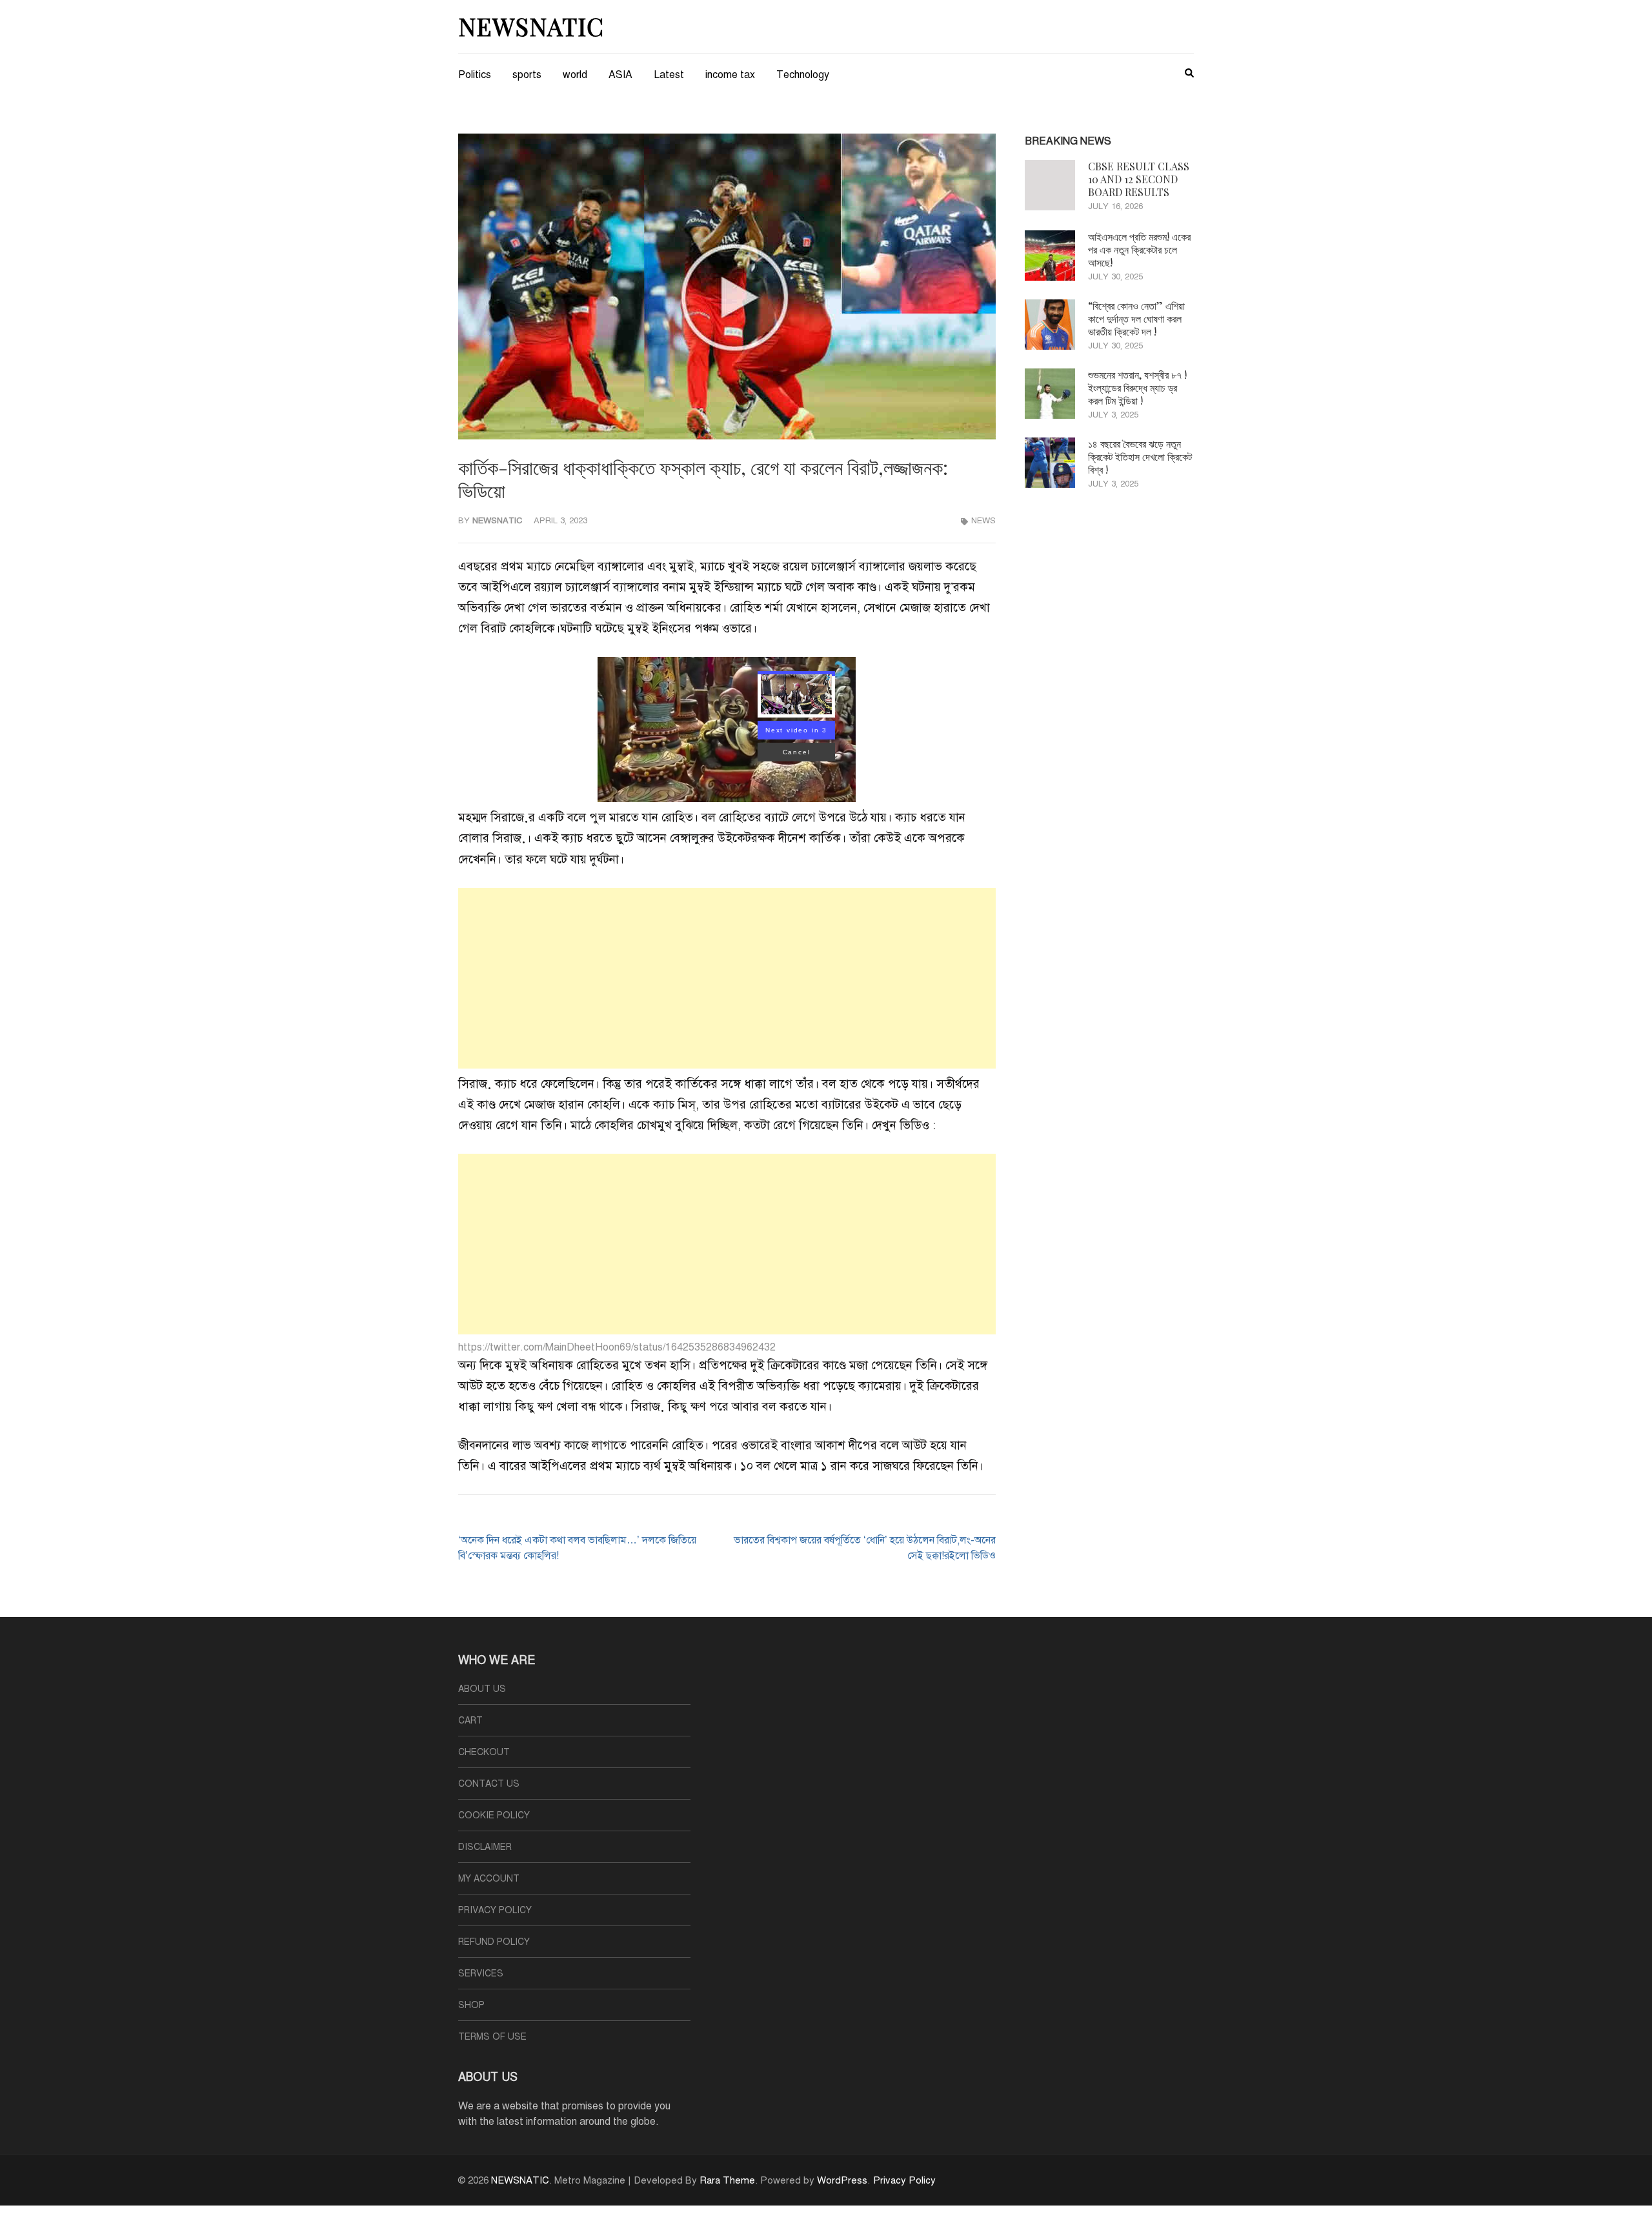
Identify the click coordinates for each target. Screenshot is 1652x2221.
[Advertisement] (727, 978)
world (575, 75)
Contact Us (489, 1784)
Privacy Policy (495, 1910)
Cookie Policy (494, 1815)
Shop (471, 2005)
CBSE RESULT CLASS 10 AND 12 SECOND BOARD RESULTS (1139, 179)
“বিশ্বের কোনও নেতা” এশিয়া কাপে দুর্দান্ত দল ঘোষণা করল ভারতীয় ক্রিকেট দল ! (1136, 318)
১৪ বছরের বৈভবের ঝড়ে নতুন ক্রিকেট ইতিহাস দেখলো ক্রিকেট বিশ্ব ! (1140, 457)
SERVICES (481, 1974)
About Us (482, 1689)
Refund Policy (494, 1942)
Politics (475, 75)
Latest (669, 75)
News (983, 521)
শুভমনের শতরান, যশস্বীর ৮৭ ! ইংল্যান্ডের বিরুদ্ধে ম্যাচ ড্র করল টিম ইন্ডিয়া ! (1137, 387)
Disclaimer (485, 1847)
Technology (803, 75)
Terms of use (492, 2037)
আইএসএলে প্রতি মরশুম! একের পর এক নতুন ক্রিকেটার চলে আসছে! (1139, 249)
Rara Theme (727, 2180)
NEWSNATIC (531, 26)
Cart (470, 1721)
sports (527, 75)
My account (489, 1879)
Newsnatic (498, 521)
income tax (730, 75)
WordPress (842, 2180)
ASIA (620, 75)
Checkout (484, 1752)
